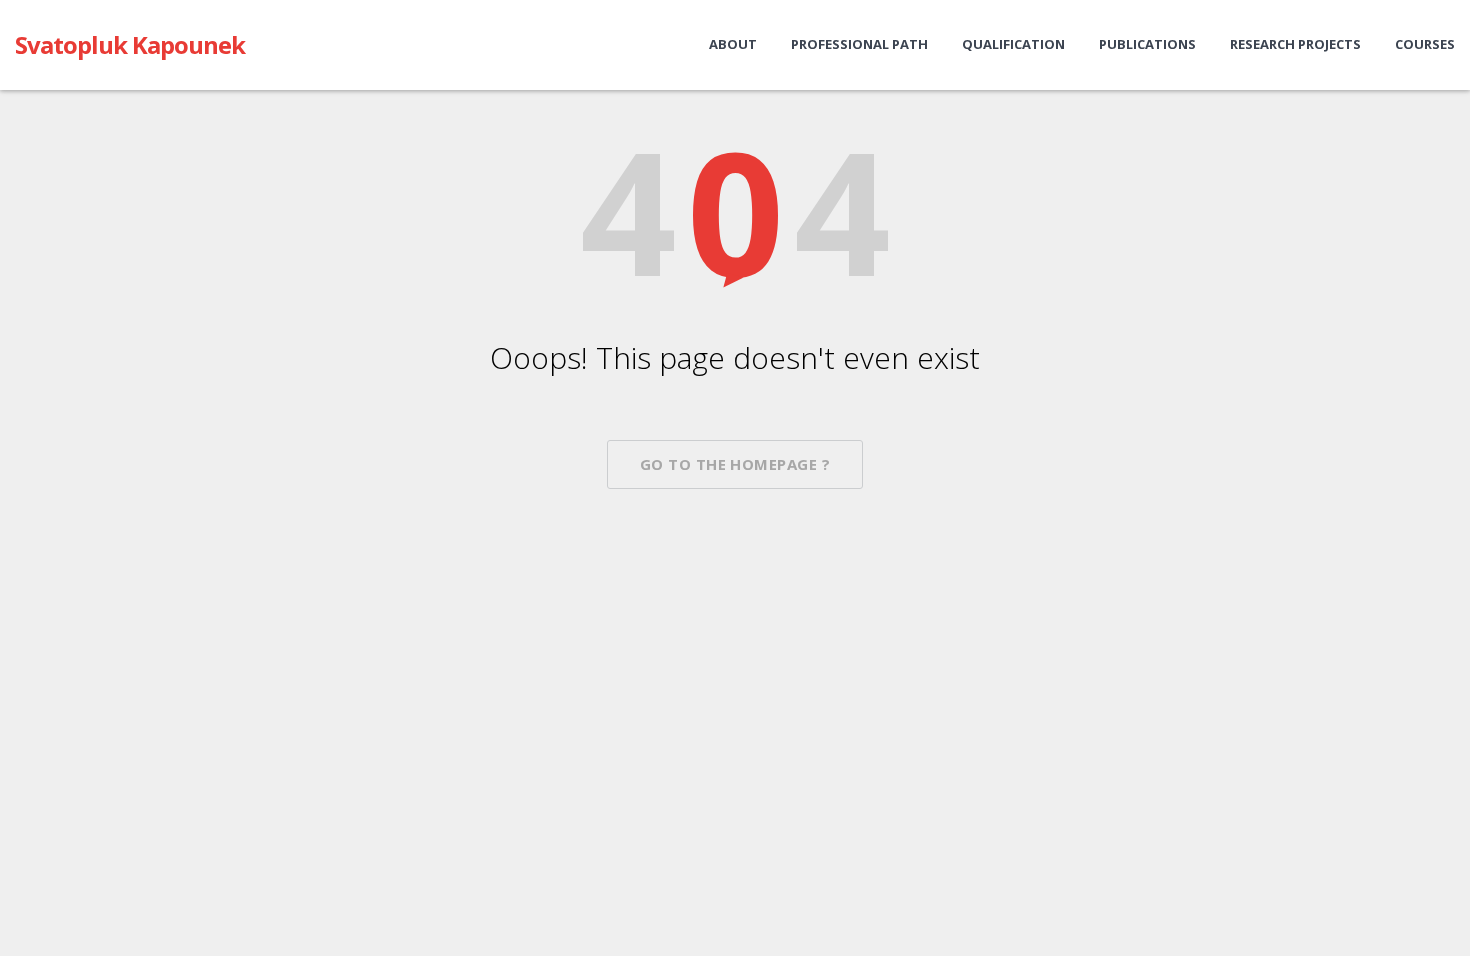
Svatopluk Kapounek (130, 44)
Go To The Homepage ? (735, 464)
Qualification (1013, 44)
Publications (1147, 44)
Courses (1425, 44)
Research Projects (1295, 44)
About (733, 44)
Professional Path (859, 44)
